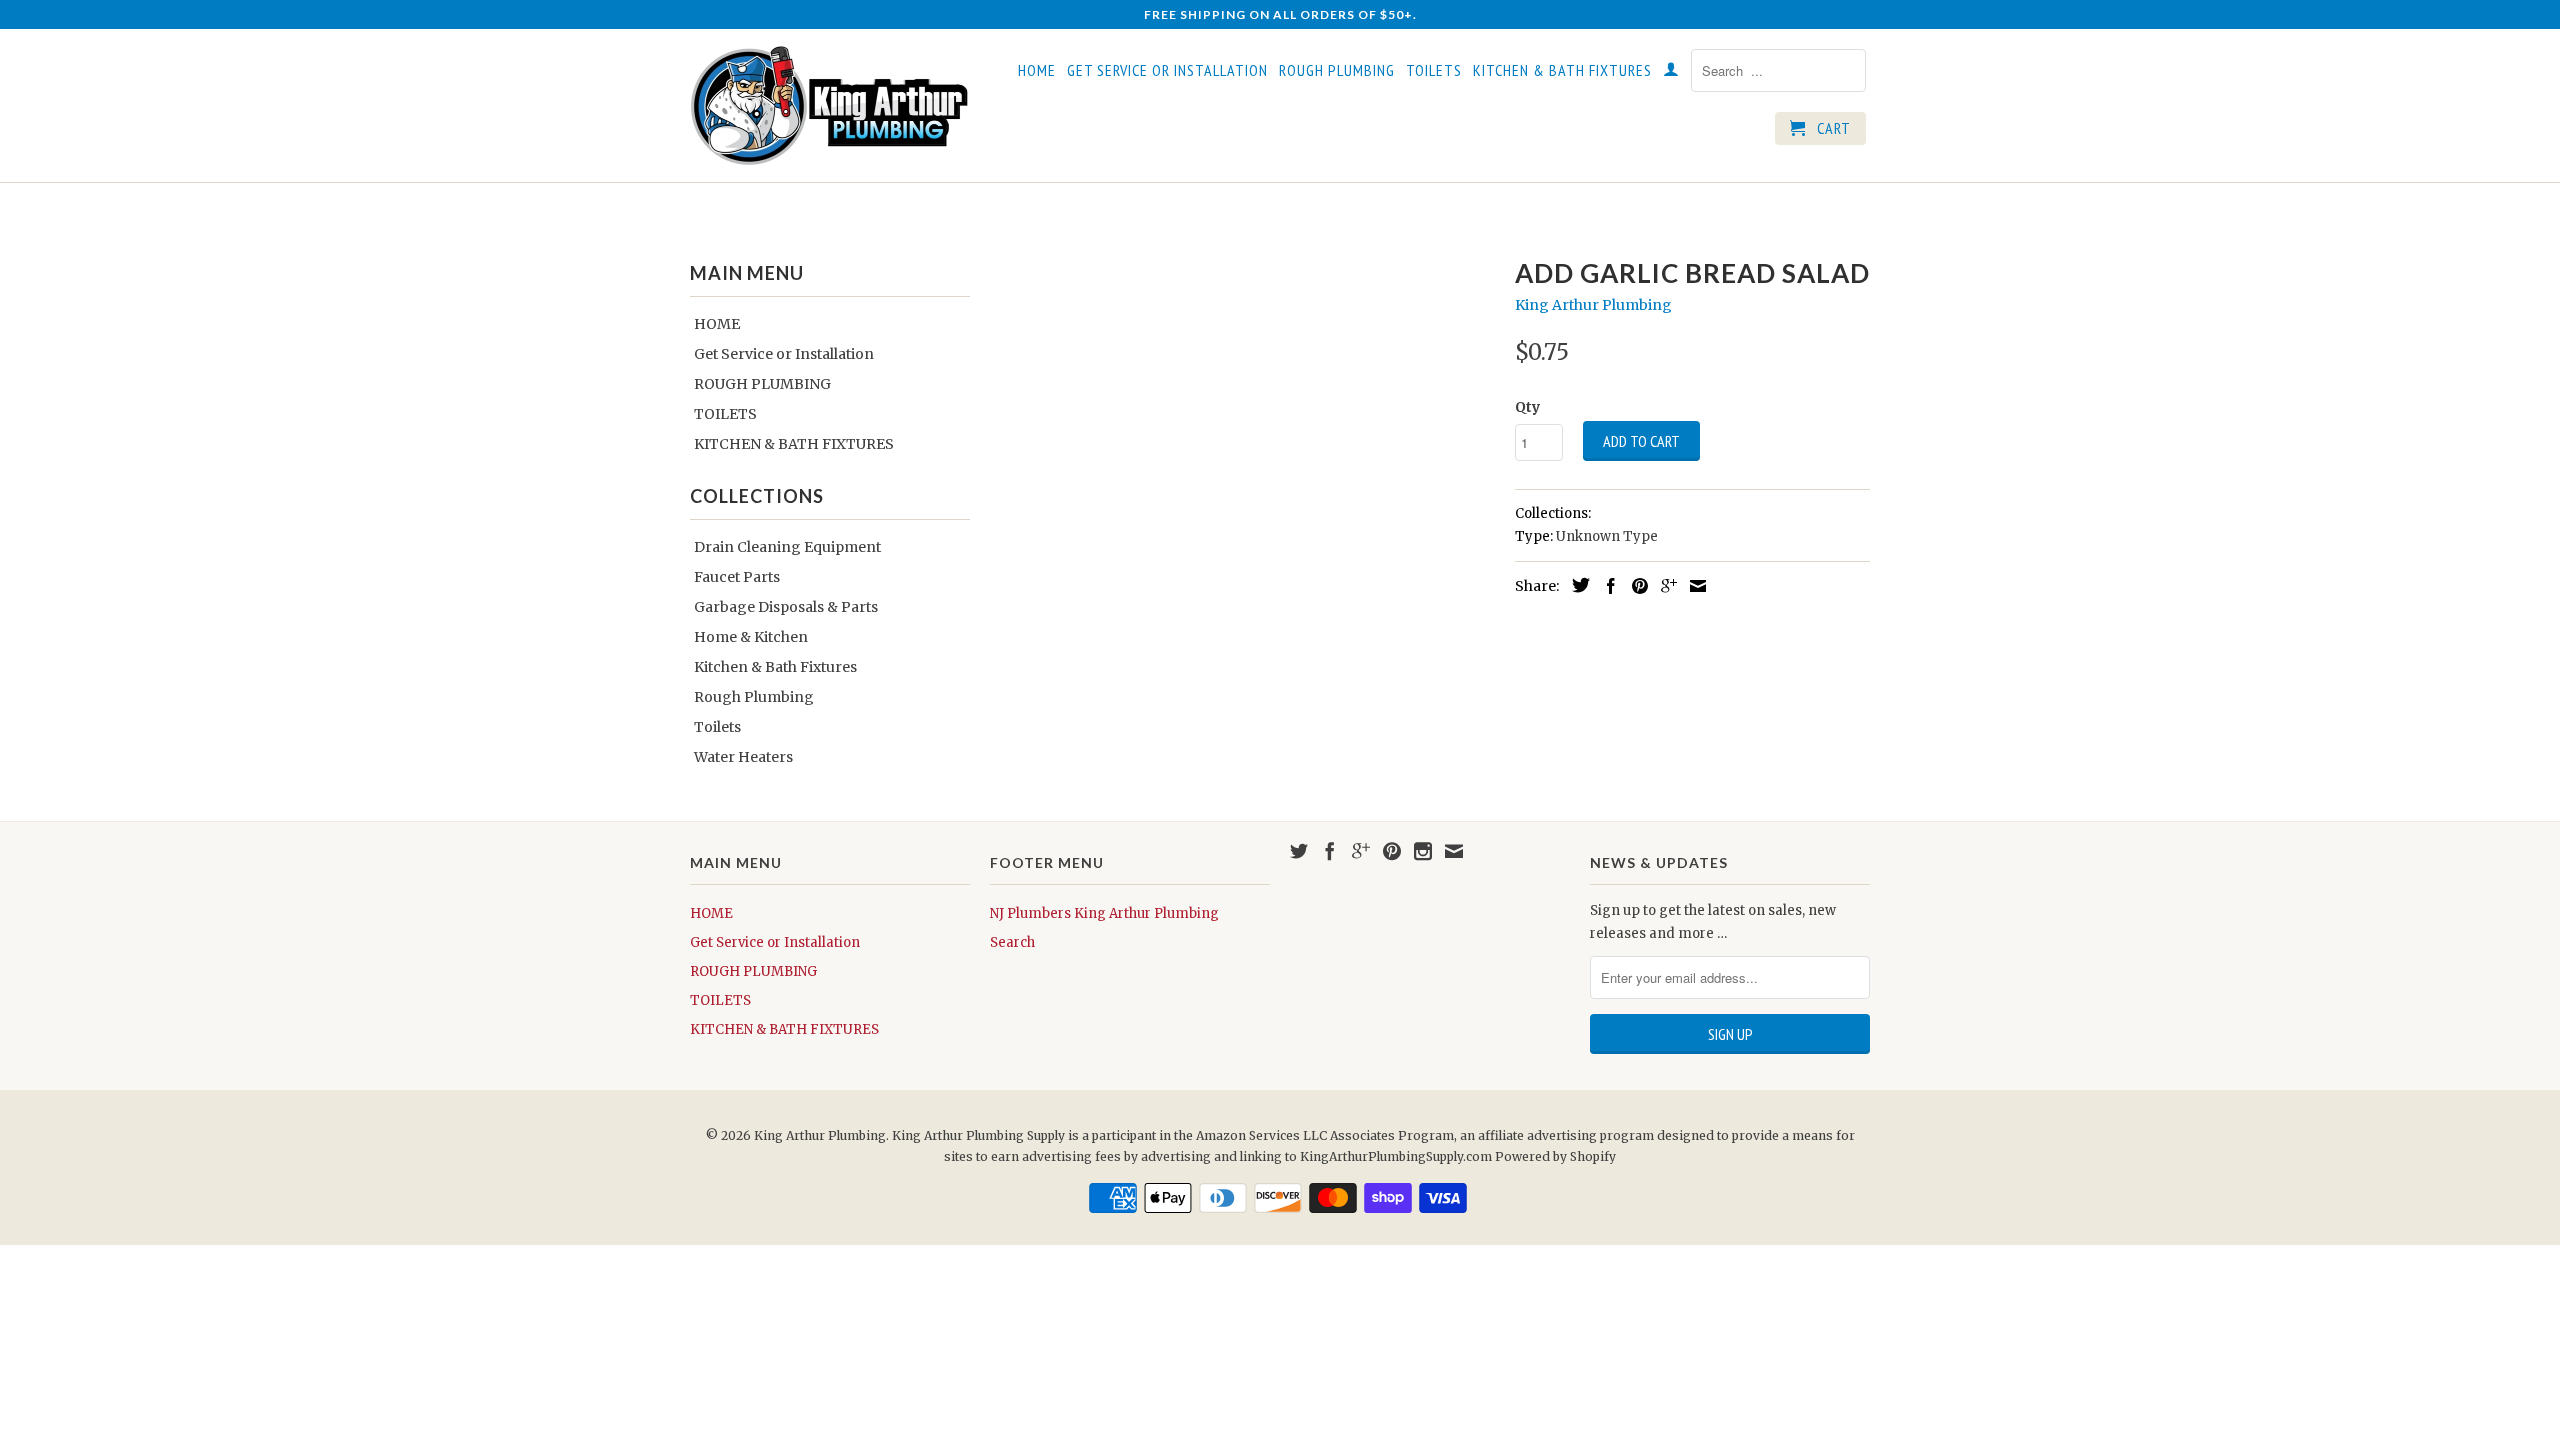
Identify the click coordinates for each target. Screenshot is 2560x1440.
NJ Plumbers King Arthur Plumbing (1104, 913)
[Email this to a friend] (1693, 586)
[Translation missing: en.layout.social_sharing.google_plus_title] (1664, 586)
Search (1012, 942)
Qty (1527, 407)
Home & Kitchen (751, 637)
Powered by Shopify (1555, 1156)
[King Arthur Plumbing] (830, 105)
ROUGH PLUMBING (1337, 70)
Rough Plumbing (754, 697)
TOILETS (1434, 70)
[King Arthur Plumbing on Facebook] (1330, 851)
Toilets (717, 727)
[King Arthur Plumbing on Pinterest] (1392, 851)
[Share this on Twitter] (1576, 585)
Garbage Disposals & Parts (786, 607)
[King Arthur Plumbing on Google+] (1361, 851)
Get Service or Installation (1167, 70)
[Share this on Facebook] (1606, 586)
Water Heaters (743, 757)
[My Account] (1671, 73)
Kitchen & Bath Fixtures (775, 667)
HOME (1037, 70)
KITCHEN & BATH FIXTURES (1562, 70)
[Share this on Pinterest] (1635, 586)
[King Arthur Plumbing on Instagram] (1423, 851)
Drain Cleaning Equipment (787, 547)
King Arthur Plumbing (1593, 305)
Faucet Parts (737, 577)
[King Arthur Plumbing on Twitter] (1299, 851)
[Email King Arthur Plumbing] (1454, 851)
